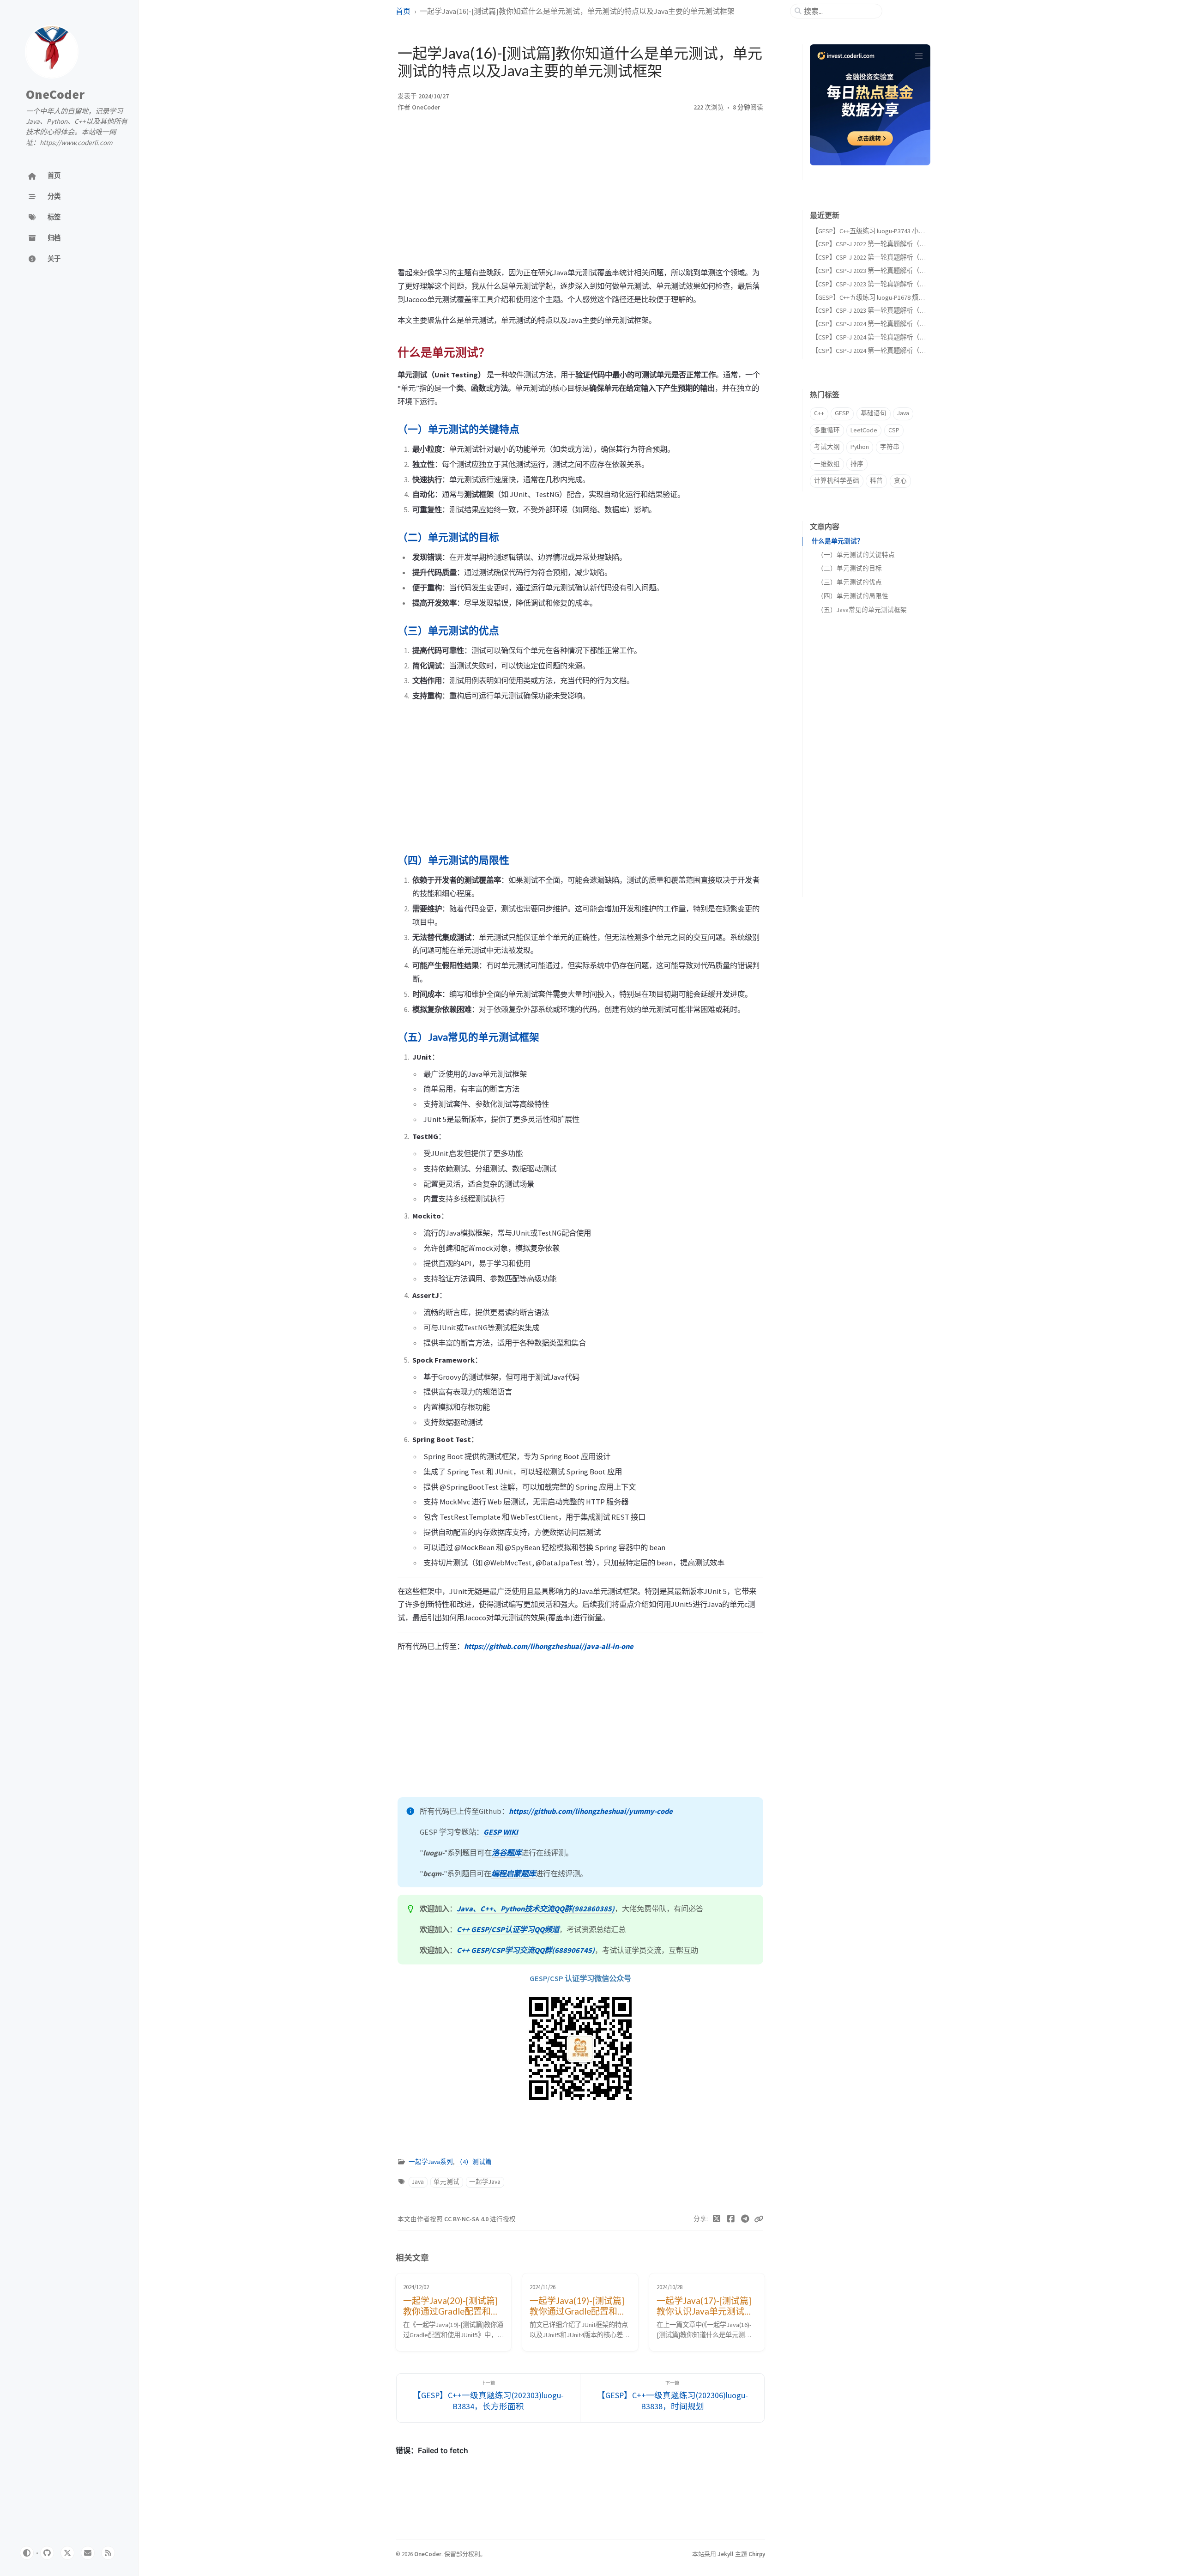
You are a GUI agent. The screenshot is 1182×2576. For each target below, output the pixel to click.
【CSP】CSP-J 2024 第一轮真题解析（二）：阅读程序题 (890, 337)
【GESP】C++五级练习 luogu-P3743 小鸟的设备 (878, 231)
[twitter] (67, 2553)
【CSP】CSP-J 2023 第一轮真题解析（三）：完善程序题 (890, 271)
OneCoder (55, 94)
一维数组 (827, 464)
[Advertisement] (580, 192)
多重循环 (827, 430)
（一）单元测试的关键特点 (856, 555)
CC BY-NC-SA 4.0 (467, 2219)
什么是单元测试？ (838, 541)
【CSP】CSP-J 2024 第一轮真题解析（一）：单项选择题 (890, 351)
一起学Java (485, 2182)
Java (418, 2182)
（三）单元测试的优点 (850, 582)
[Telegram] (745, 2219)
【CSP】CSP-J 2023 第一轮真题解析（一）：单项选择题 (890, 310)
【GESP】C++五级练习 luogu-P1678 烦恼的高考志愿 (884, 297)
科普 (876, 481)
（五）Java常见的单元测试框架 (862, 610)
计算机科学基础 (837, 481)
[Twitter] (717, 2219)
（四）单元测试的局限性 (853, 596)
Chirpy (757, 2554)
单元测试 (446, 2182)
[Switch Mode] (27, 2553)
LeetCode (864, 430)
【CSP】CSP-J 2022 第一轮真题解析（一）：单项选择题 (890, 257)
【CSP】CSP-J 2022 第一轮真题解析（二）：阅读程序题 (890, 244)
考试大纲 (827, 447)
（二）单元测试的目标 (850, 568)
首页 (403, 11)
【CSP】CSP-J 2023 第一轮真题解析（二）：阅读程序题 (890, 284)
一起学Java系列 (431, 2162)
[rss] (108, 2553)
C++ (819, 413)
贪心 (900, 481)
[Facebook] (731, 2219)
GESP (842, 413)
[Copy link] (759, 2219)
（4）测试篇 (474, 2162)
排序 (857, 464)
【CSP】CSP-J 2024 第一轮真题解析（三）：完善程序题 (890, 324)
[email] (88, 2553)
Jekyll (726, 2554)
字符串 (890, 447)
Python (860, 447)
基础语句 (874, 413)
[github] (47, 2553)
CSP (894, 430)
